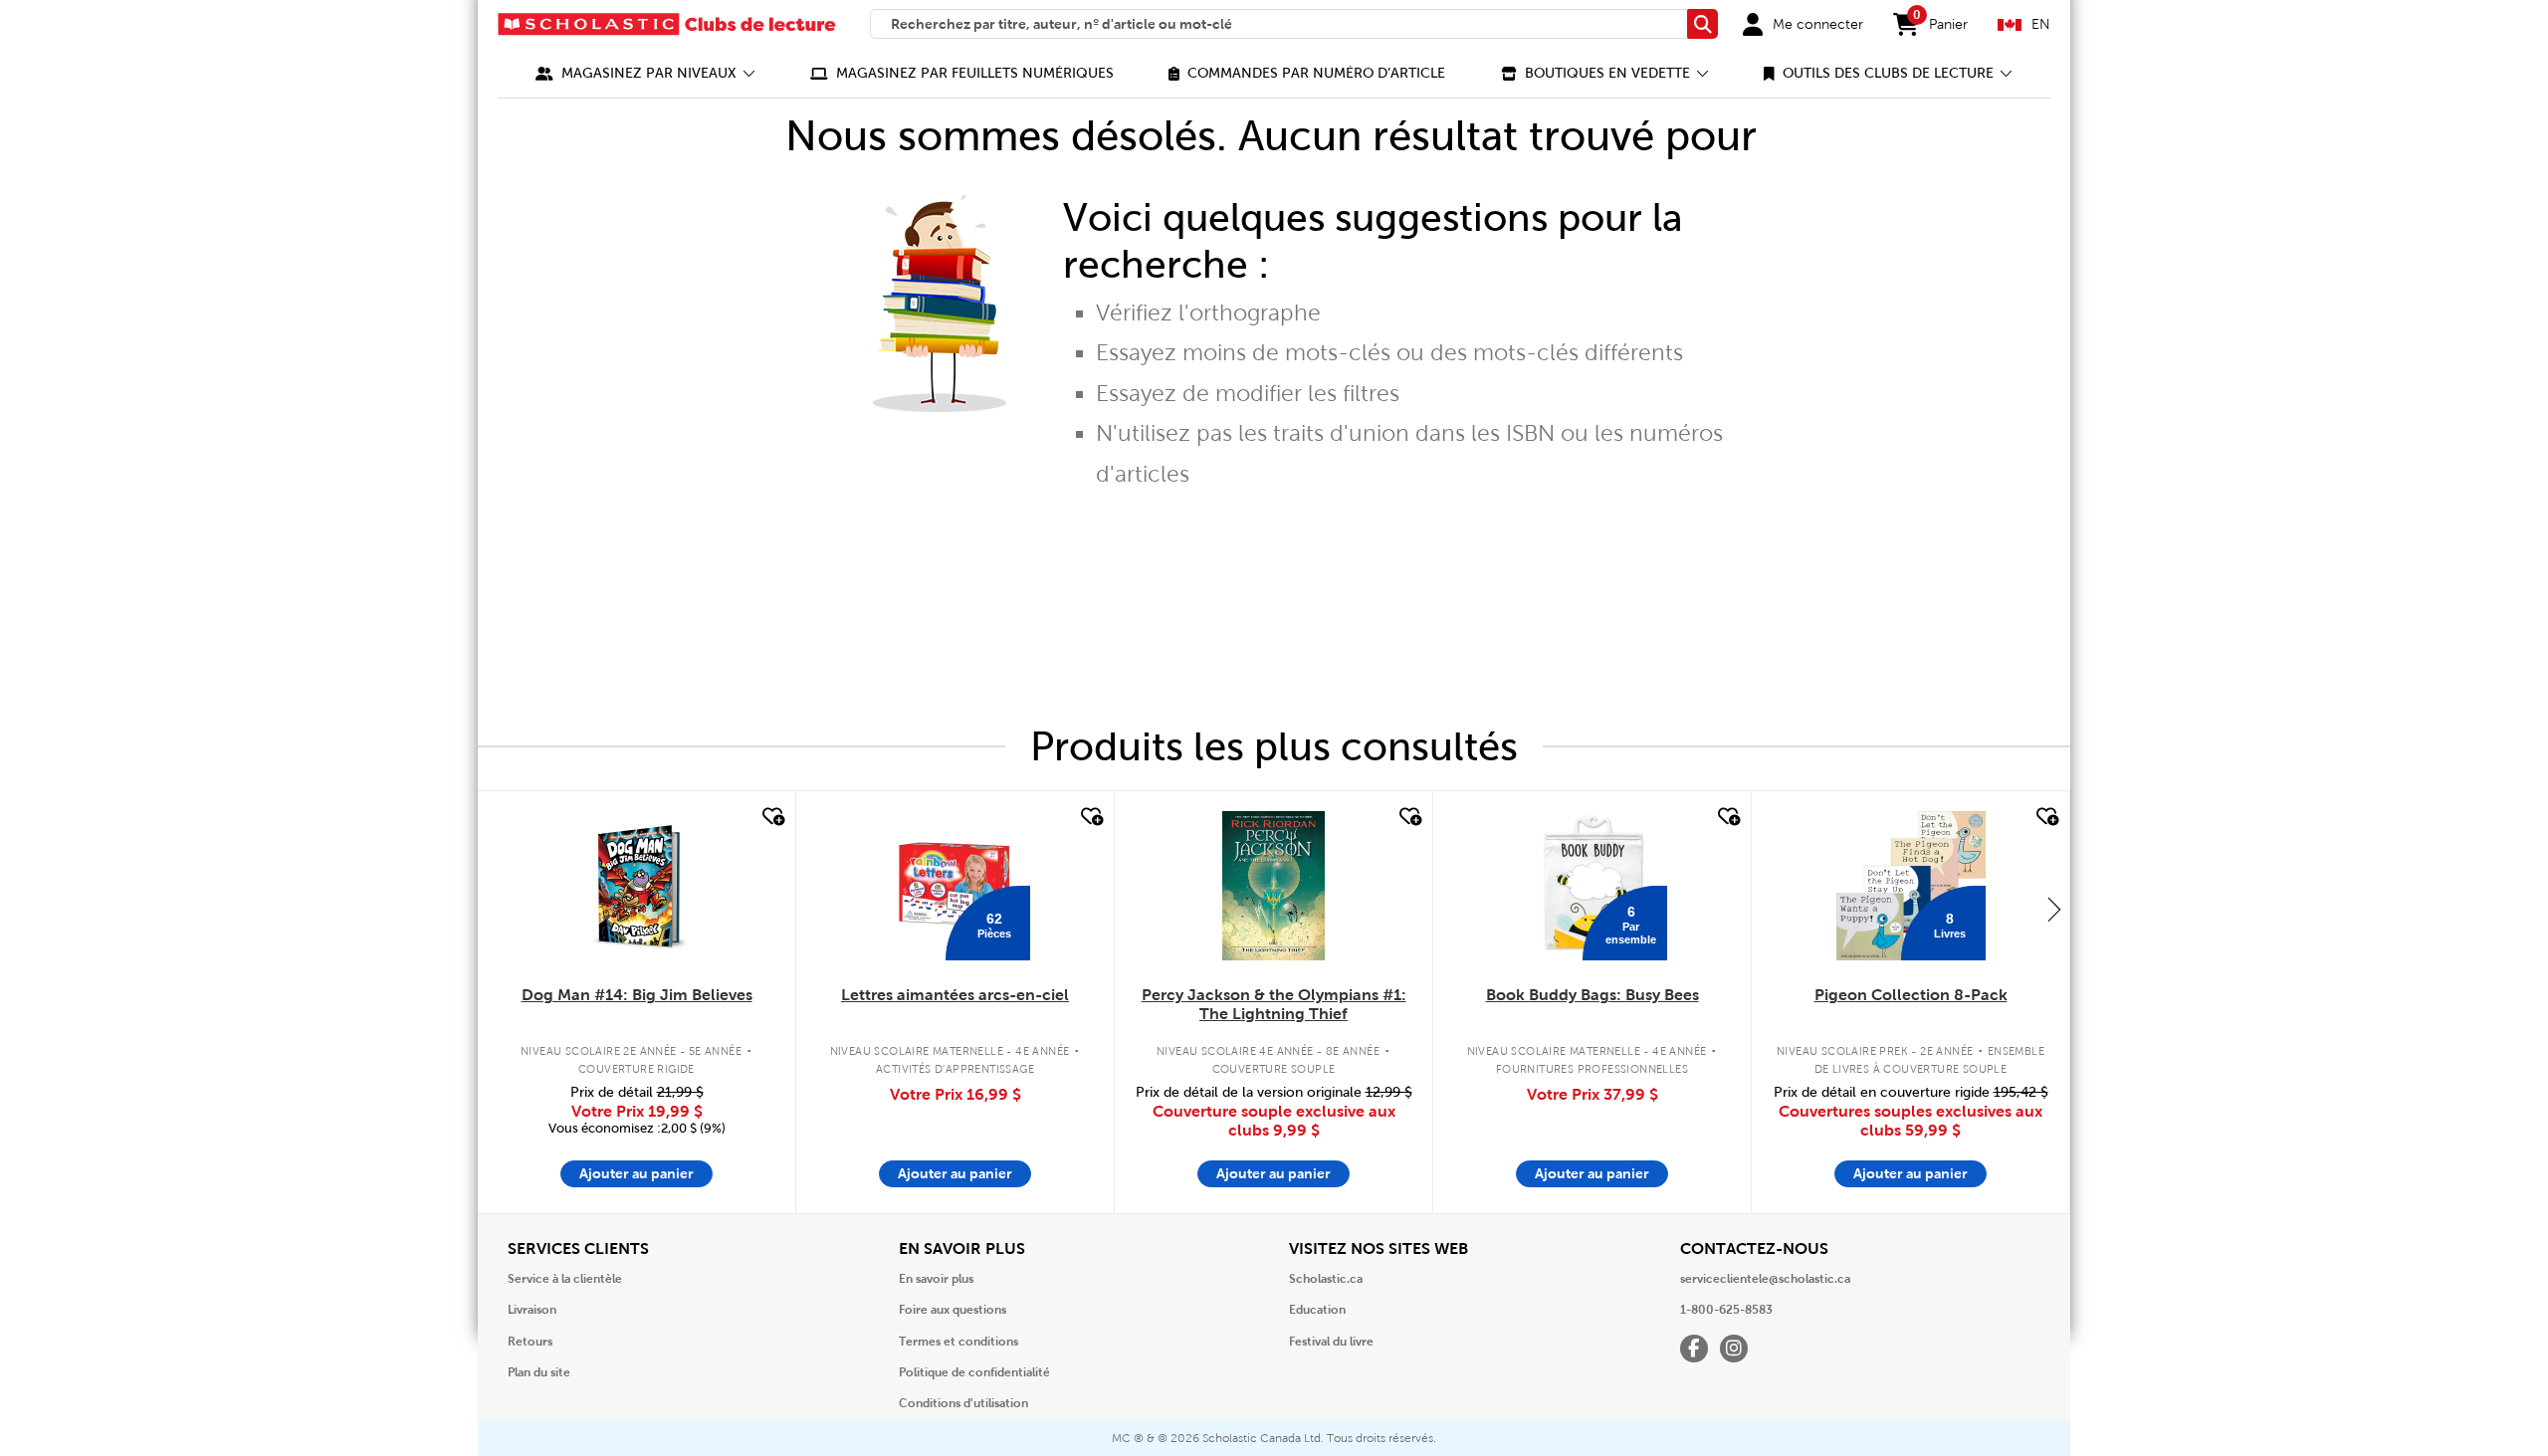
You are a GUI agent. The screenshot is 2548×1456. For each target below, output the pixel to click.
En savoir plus (936, 1279)
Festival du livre (1331, 1342)
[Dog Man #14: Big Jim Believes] (637, 886)
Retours (530, 1342)
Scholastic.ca (1326, 1279)
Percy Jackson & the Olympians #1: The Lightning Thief (1274, 1004)
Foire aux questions (953, 1310)
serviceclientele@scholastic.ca (1765, 1279)
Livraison (532, 1310)
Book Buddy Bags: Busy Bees (1592, 995)
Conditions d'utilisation (963, 1403)
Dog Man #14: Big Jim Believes (637, 995)
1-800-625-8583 (1726, 1310)
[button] (645, 73)
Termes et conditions (958, 1342)
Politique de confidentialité (974, 1372)
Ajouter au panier (637, 1173)
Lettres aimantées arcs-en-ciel (955, 995)
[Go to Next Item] (2054, 909)
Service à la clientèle (565, 1279)
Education (1317, 1310)
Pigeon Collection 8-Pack (1911, 995)
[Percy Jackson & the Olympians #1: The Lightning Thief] (1273, 886)
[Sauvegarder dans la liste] (771, 817)
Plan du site (539, 1372)
